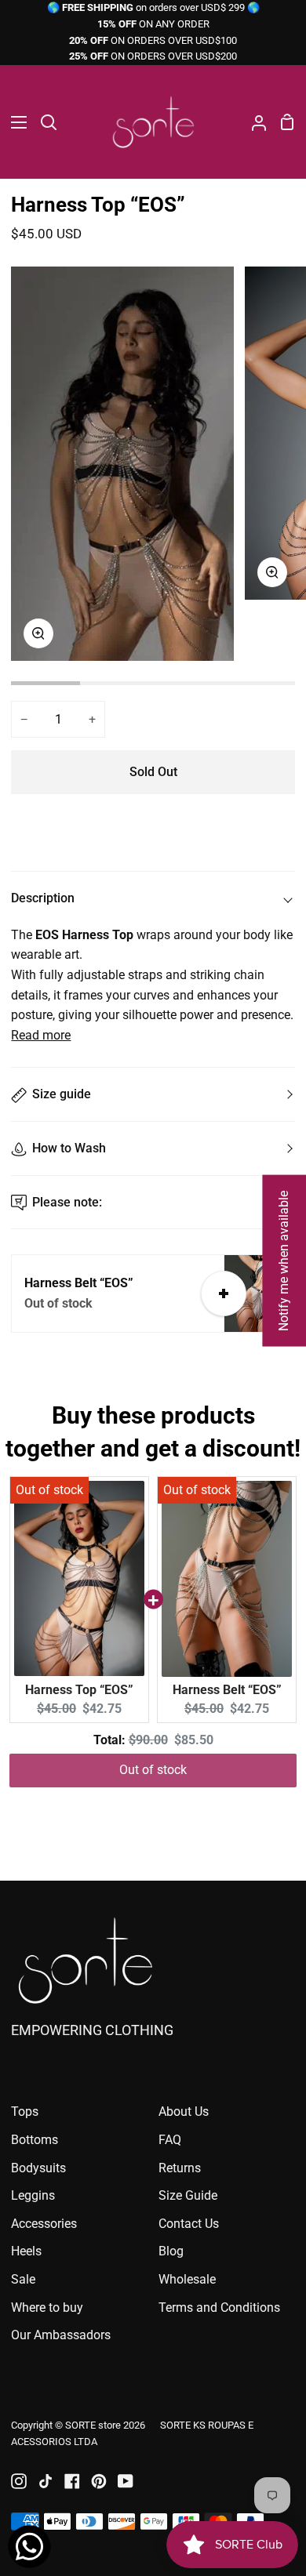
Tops (25, 2112)
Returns (180, 2168)
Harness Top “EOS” (79, 1690)
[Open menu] (14, 122)
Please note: (67, 1202)
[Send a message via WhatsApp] (29, 2547)
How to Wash (69, 1148)
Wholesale (187, 2279)
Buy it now (153, 824)
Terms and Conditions (219, 2308)
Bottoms (35, 2140)
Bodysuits (38, 2168)
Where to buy (47, 2308)
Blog (171, 2251)
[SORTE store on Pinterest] (99, 2481)
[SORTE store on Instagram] (19, 2481)
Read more (41, 1035)
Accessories (44, 2224)
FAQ (170, 2140)
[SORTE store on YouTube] (126, 2481)
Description (43, 898)
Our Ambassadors (61, 2335)
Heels (26, 2251)
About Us (184, 2112)
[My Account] (253, 122)
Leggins (33, 2195)
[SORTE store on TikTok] (46, 2481)
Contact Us (189, 2224)
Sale (23, 2279)
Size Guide (188, 2195)
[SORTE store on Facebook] (72, 2481)
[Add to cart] (224, 1293)
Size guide (62, 1094)
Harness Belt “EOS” (227, 1690)
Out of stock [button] (153, 1770)
